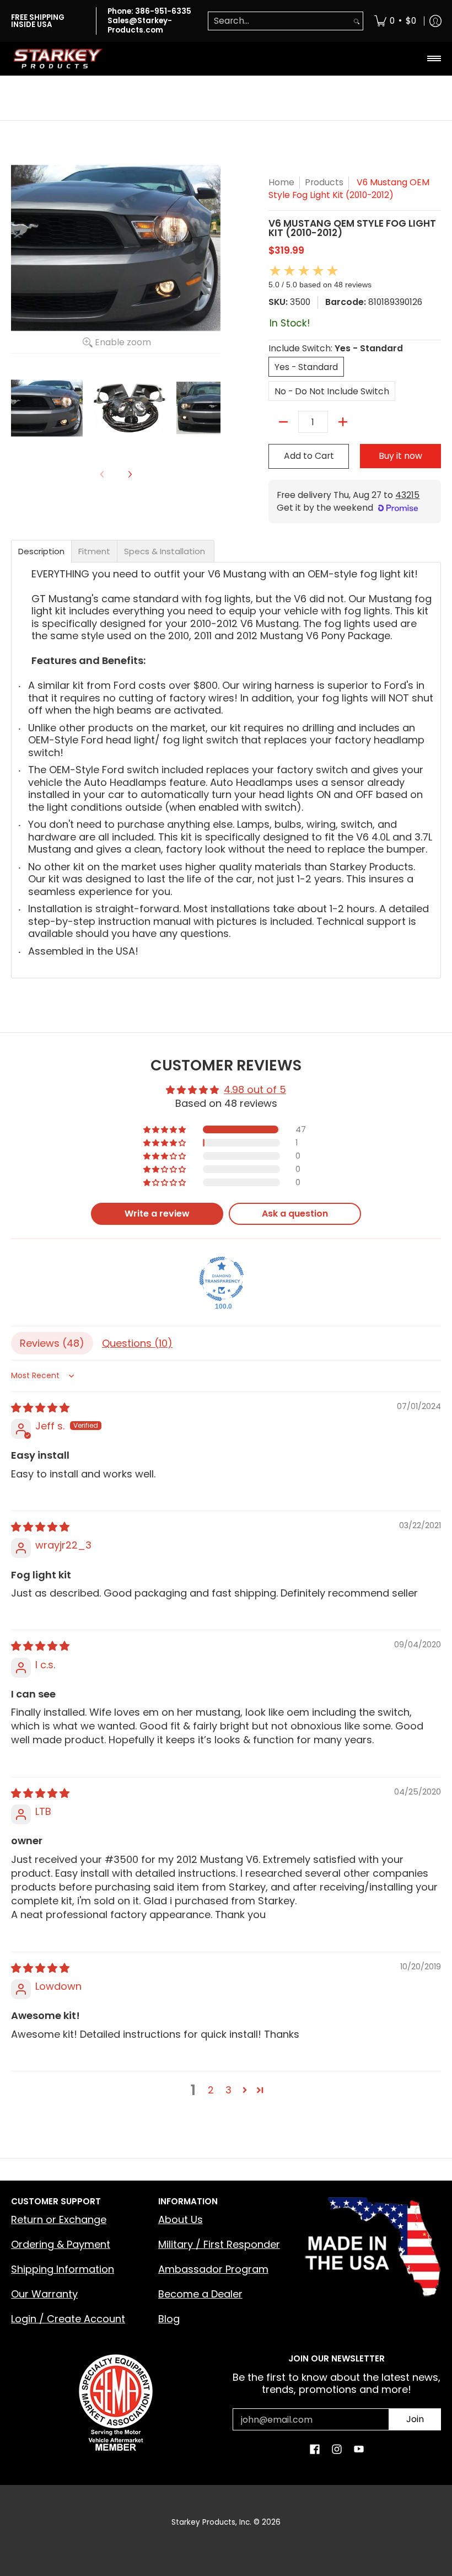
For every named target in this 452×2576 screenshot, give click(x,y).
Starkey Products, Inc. (211, 2522)
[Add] (343, 422)
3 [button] (228, 2090)
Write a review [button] (157, 1214)
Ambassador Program (213, 2269)
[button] (165, 1129)
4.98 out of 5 (255, 1089)
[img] (40, 1408)
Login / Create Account (68, 2319)
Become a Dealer (200, 2294)
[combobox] (279, 21)
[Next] (130, 474)
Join (415, 2419)
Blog (169, 2319)
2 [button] (211, 2090)
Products (324, 182)
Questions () (137, 1343)
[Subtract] (283, 422)
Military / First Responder (219, 2244)
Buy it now (400, 456)
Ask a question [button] (295, 1214)
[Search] (357, 21)
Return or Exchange (59, 2219)
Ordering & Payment (61, 2244)
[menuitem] (395, 21)
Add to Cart (309, 456)
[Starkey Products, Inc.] (58, 58)
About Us (181, 2219)
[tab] (41, 551)
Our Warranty (44, 2294)
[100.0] (222, 1279)
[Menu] (434, 58)
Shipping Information (63, 2269)
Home (281, 182)
